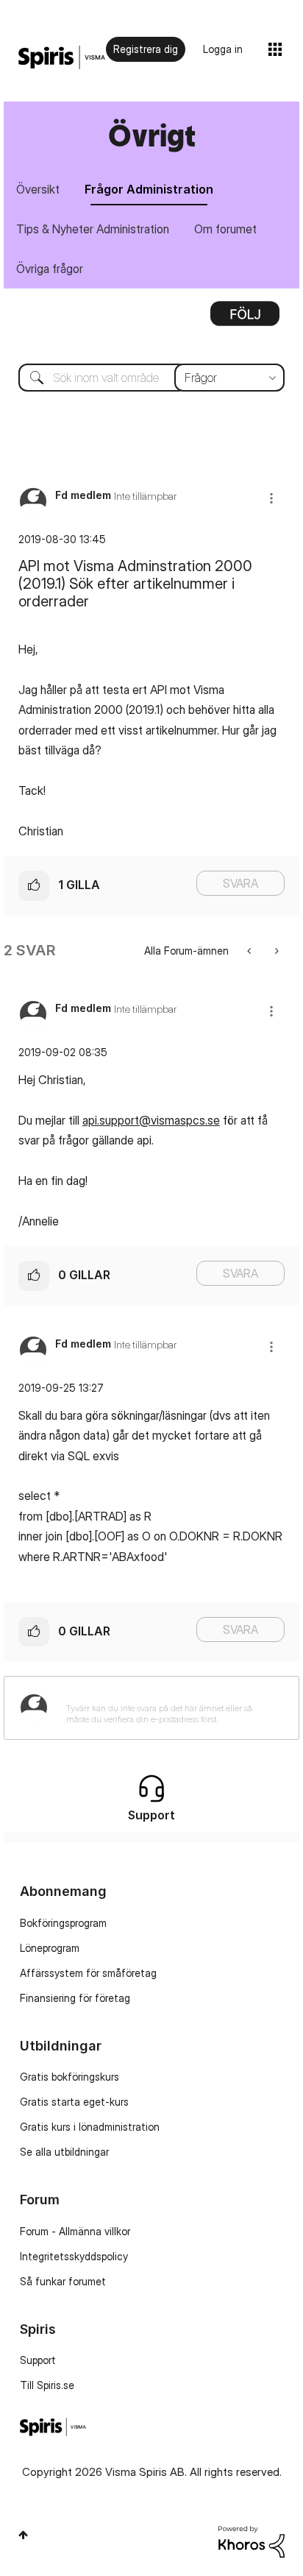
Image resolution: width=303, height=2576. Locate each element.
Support (38, 2360)
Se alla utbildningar (64, 2152)
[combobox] (151, 378)
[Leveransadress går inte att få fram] (275, 951)
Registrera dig (146, 49)
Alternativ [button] (245, 319)
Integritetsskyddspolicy (74, 2256)
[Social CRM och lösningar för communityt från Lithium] (252, 2540)
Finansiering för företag (75, 1998)
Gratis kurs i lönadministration (90, 2127)
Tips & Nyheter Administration (93, 229)
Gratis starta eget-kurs (74, 2102)
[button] (271, 498)
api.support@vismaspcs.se (151, 1120)
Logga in (223, 49)
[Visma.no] (62, 58)
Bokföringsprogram (63, 1923)
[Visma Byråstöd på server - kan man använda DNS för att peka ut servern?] (250, 951)
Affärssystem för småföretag (88, 1973)
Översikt (38, 189)
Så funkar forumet (63, 2281)
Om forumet (225, 229)
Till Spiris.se (47, 2385)
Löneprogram (50, 1948)
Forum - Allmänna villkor (75, 2231)
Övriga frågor (50, 269)
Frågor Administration (149, 189)
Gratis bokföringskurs (69, 2077)
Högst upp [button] (23, 2535)
